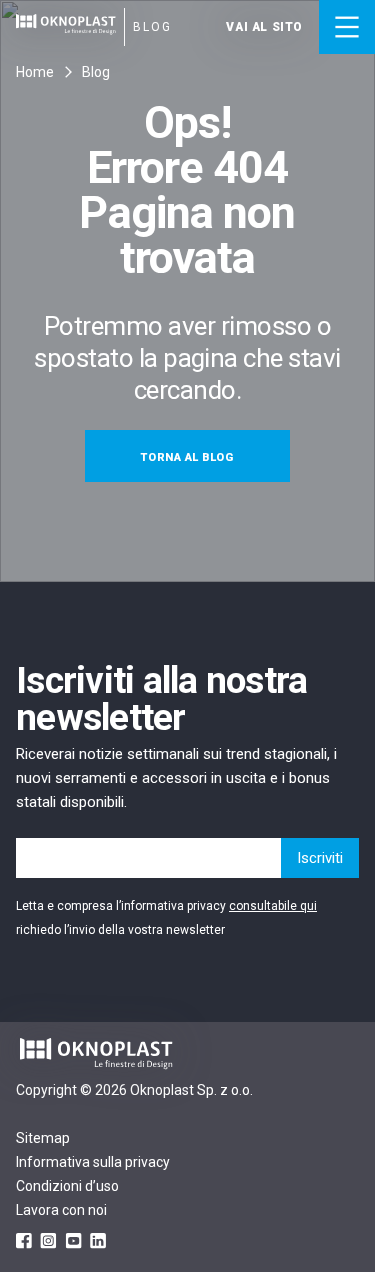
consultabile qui (273, 906)
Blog (96, 72)
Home (35, 72)
